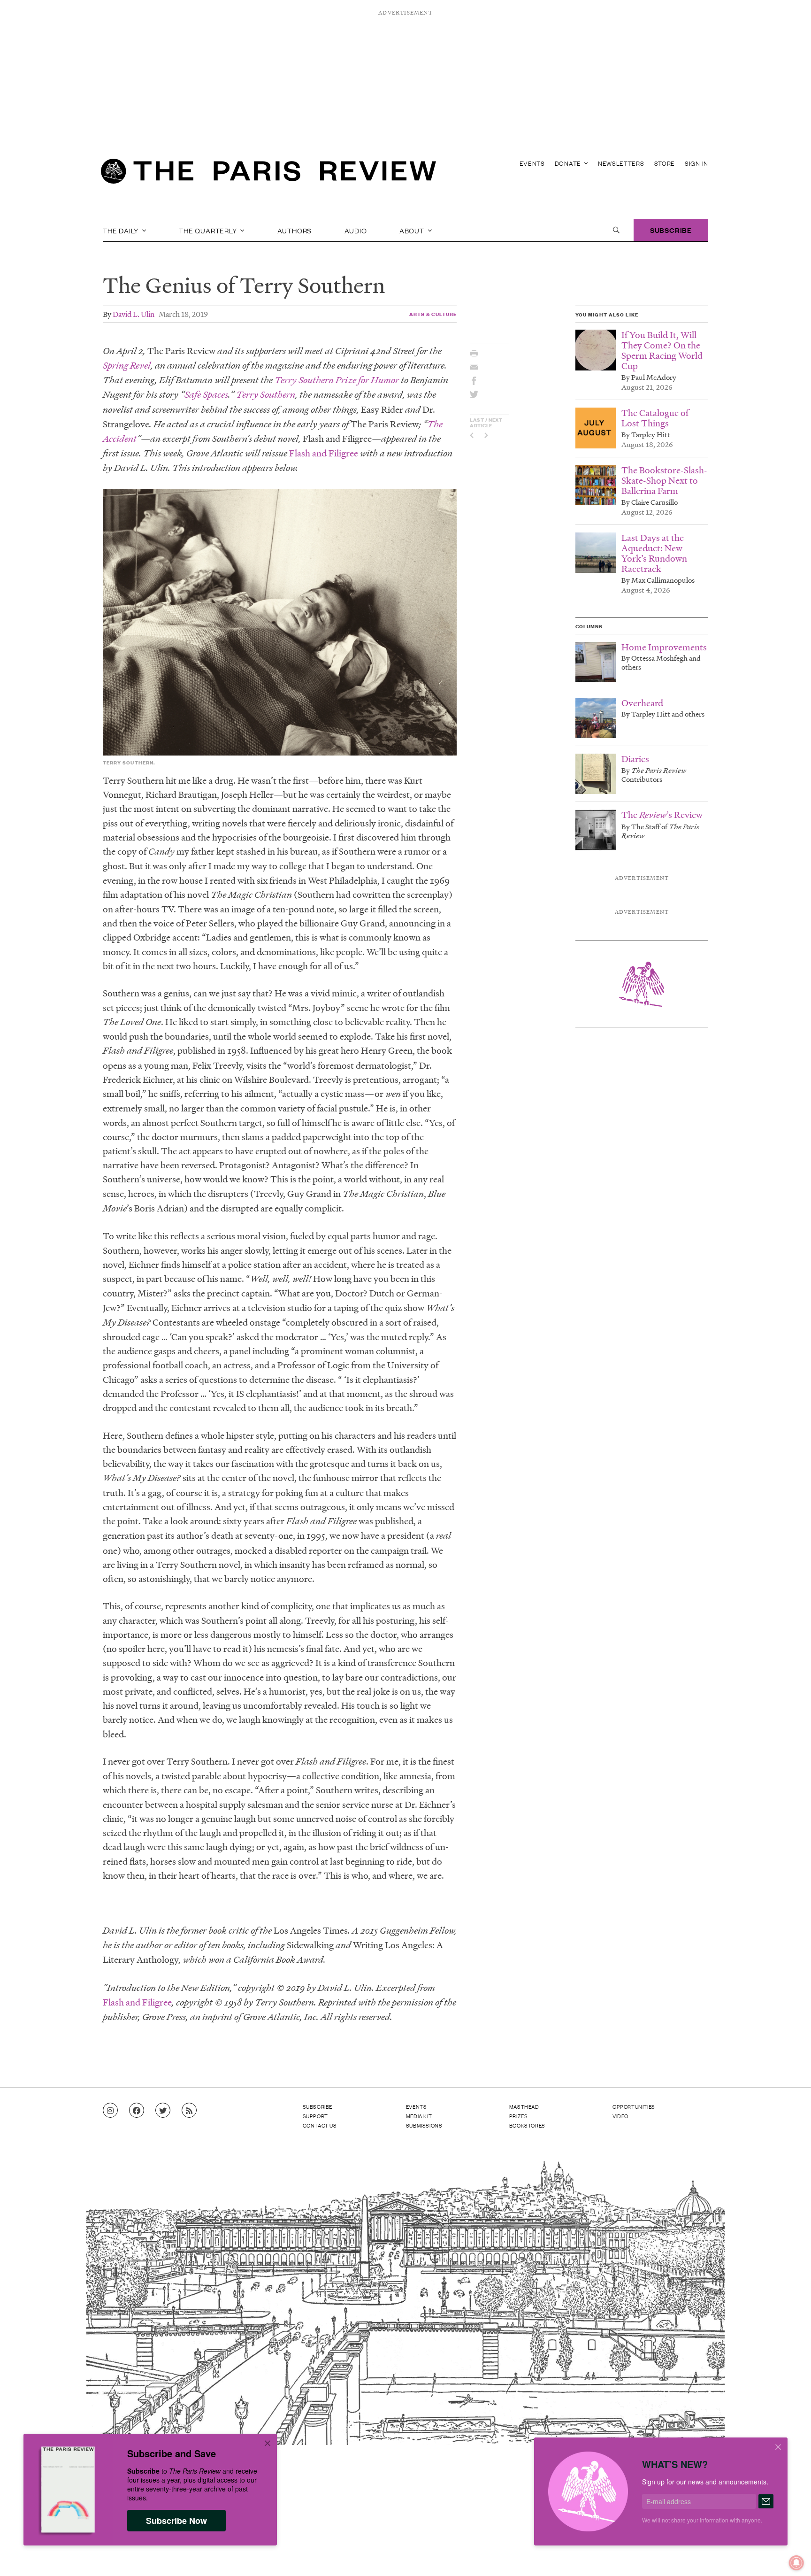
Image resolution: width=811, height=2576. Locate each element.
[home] (268, 174)
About (413, 230)
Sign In (696, 163)
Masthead (524, 2106)
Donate (569, 163)
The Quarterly (209, 230)
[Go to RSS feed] (189, 2111)
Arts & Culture (433, 314)
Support (315, 2116)
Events (532, 163)
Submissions (424, 2125)
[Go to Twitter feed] (163, 2111)
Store (665, 163)
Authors (295, 230)
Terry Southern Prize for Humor (337, 380)
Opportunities (634, 2106)
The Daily (122, 230)
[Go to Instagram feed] (110, 2111)
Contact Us (320, 2125)
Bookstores (527, 2125)
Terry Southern (266, 395)
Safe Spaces (206, 395)
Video (620, 2116)
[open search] (616, 230)
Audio (356, 230)
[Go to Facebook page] (137, 2111)
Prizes (519, 2116)
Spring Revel (127, 366)
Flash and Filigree (324, 453)
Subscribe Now (176, 2521)
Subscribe (671, 230)
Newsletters (621, 163)
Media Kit (419, 2116)
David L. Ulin (134, 314)
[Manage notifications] (789, 2555)
